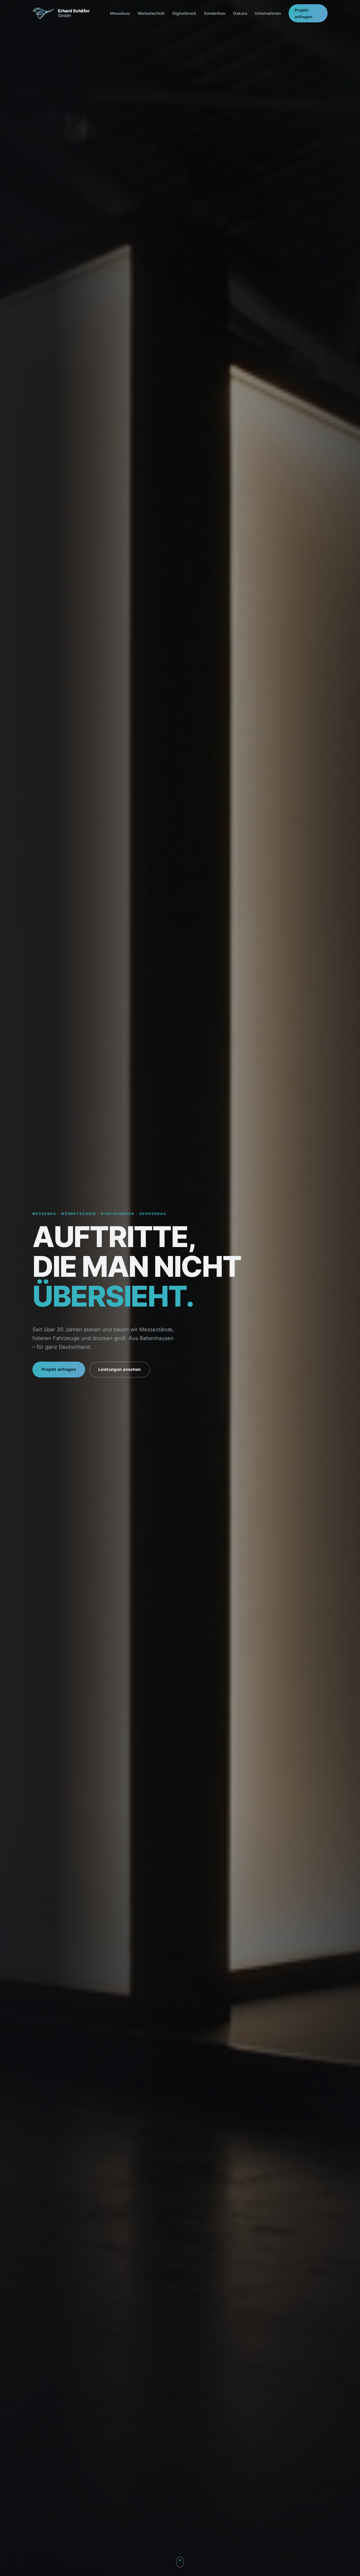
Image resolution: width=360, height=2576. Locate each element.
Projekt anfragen (303, 13)
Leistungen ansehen (120, 1369)
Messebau (120, 13)
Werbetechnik (151, 13)
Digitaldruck (184, 13)
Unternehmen (268, 13)
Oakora (240, 13)
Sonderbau (215, 13)
